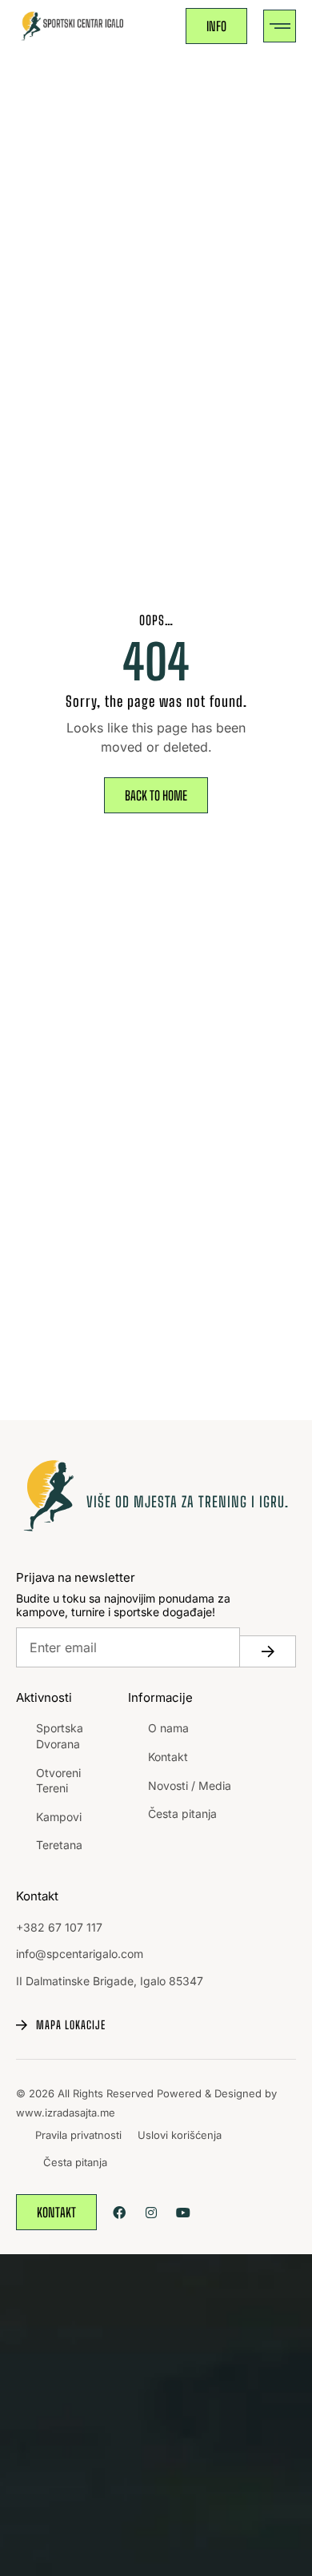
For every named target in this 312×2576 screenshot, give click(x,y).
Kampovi (59, 1817)
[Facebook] (119, 2212)
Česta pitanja (182, 1814)
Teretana (59, 1845)
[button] (280, 26)
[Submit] (268, 1651)
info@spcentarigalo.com (80, 1954)
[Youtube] (183, 2212)
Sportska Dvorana (60, 1736)
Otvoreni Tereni (58, 1781)
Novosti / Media (190, 1786)
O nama (168, 1728)
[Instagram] (151, 2212)
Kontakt (168, 1757)
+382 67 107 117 (59, 1927)
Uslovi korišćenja (180, 2135)
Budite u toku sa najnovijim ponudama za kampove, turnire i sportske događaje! (123, 1605)
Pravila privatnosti (78, 2135)
